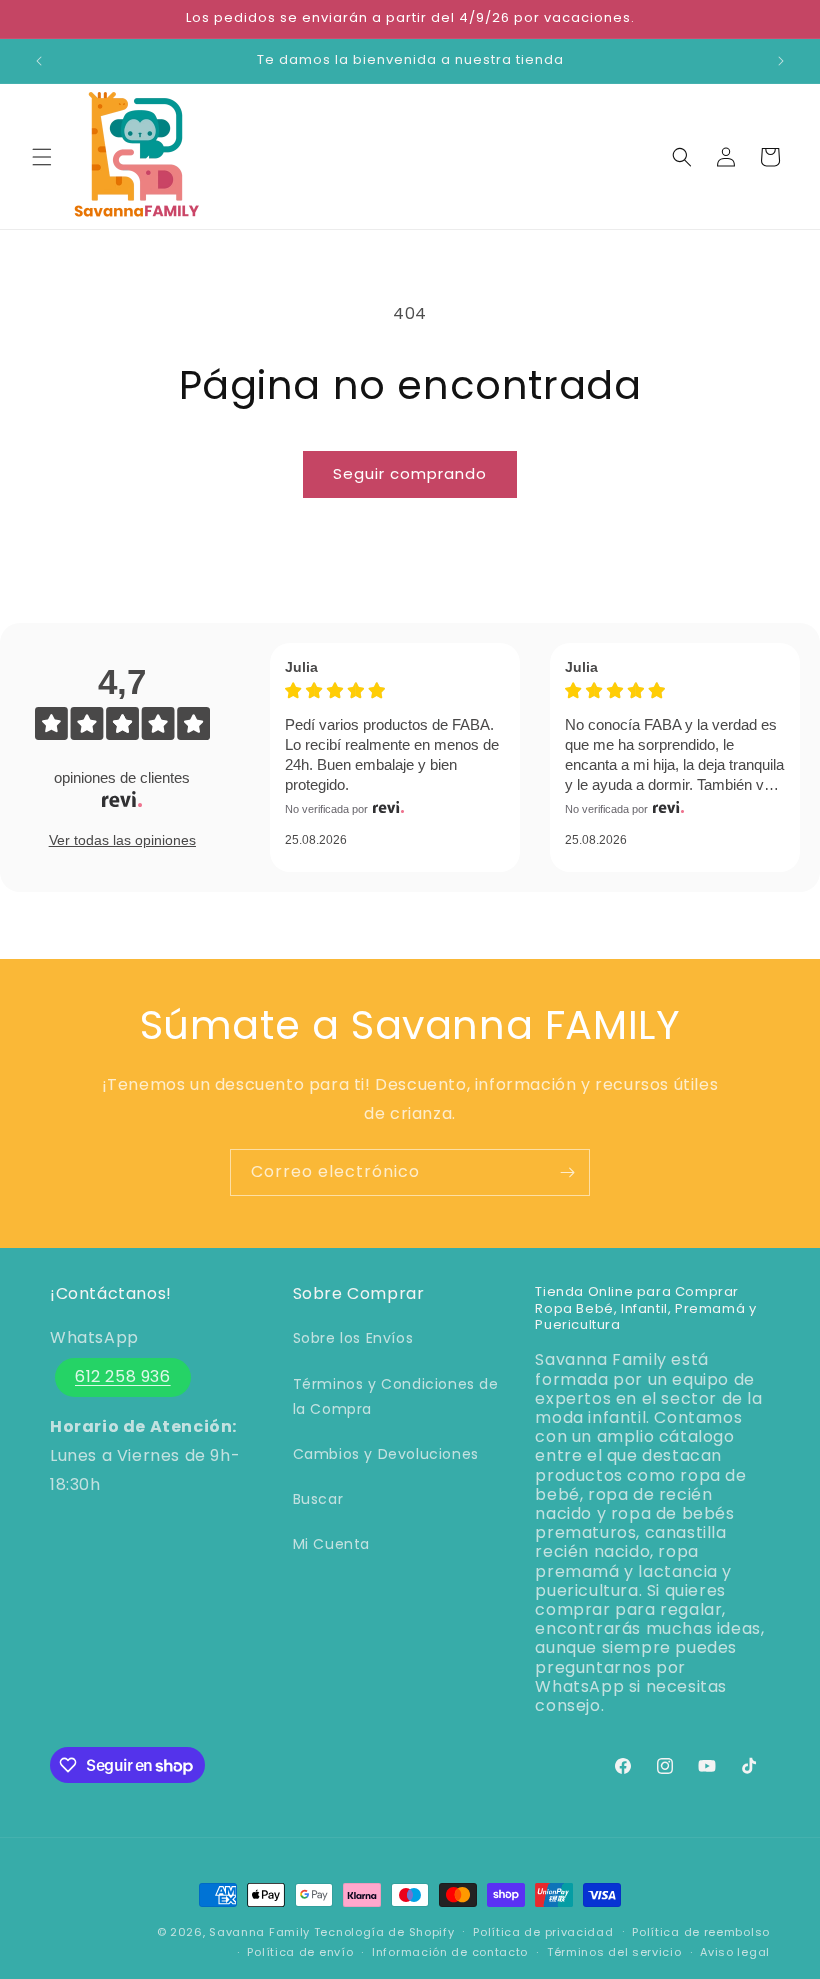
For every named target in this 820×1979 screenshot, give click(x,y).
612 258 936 (123, 1376)
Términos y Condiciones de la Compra (396, 1396)
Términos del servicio (614, 1952)
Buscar (318, 1499)
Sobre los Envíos (353, 1338)
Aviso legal (735, 1952)
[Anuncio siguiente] (781, 61)
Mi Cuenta (331, 1544)
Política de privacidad (543, 1932)
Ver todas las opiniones (122, 840)
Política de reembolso (701, 1932)
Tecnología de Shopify (384, 1932)
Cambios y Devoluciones (386, 1454)
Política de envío (300, 1952)
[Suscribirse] (567, 1172)
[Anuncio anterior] (39, 61)
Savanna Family (259, 1932)
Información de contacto (450, 1952)
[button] (42, 157)
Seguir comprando (410, 473)
